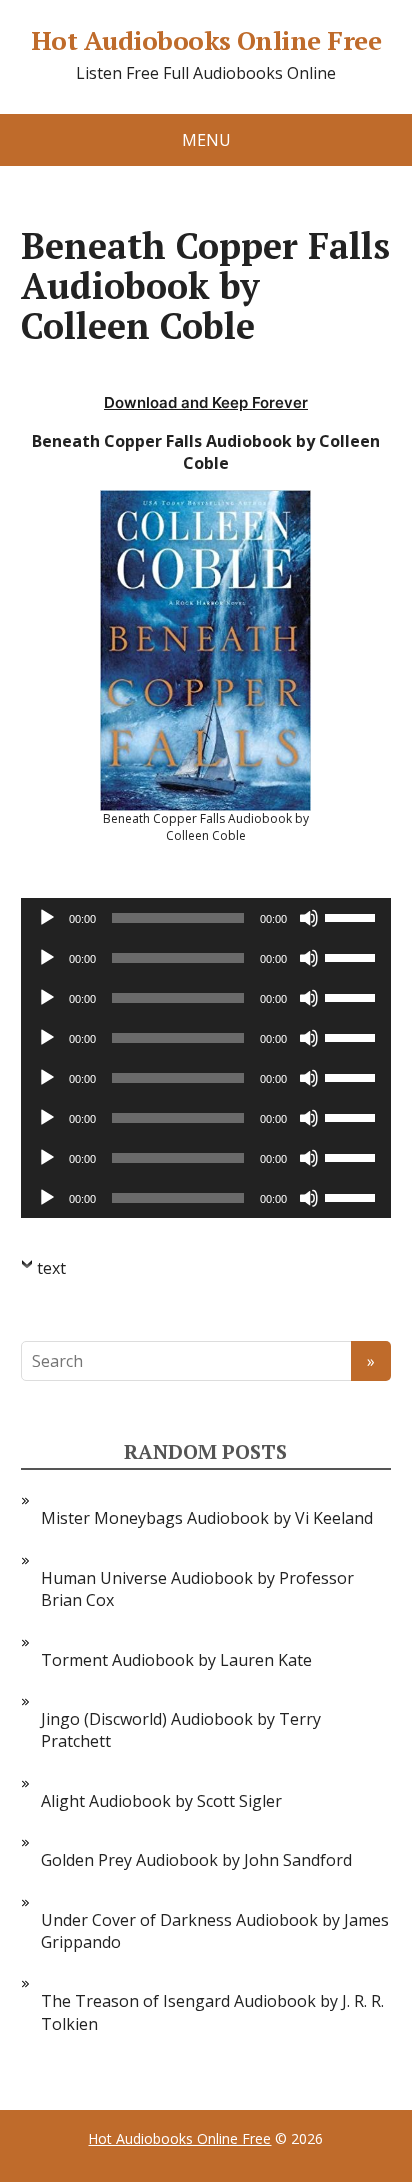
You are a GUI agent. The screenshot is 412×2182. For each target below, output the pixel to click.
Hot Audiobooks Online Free (206, 41)
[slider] (353, 916)
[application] (206, 918)
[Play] (47, 918)
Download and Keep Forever (206, 402)
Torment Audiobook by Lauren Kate (176, 1660)
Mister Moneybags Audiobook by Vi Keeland (207, 1518)
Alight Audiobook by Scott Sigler (161, 1801)
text (51, 1268)
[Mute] (309, 918)
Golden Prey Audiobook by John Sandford (196, 1860)
